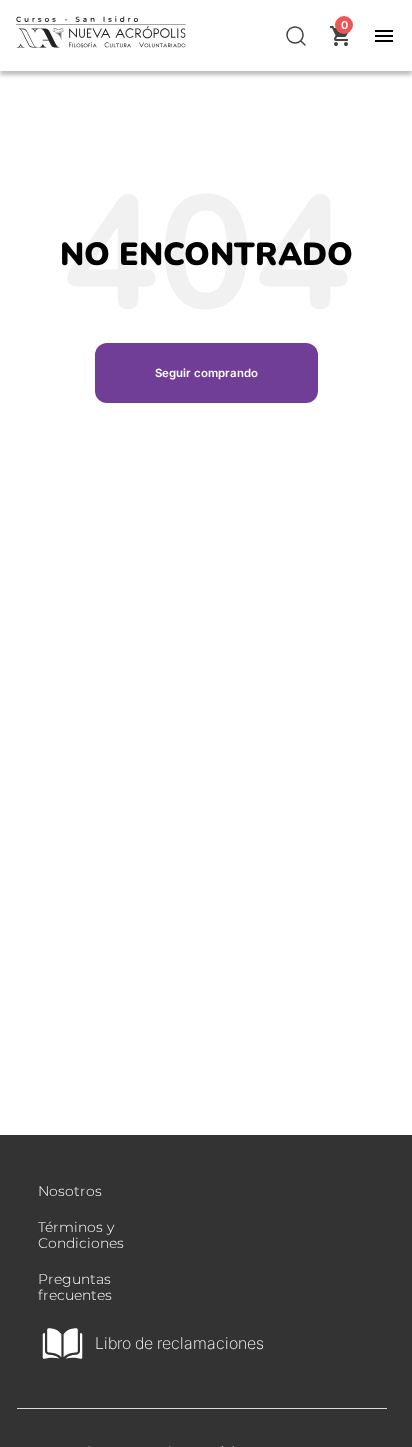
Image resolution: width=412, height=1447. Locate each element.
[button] (297, 36)
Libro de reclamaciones (179, 1343)
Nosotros (70, 1191)
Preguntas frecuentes (75, 1287)
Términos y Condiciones (81, 1235)
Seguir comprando (206, 373)
